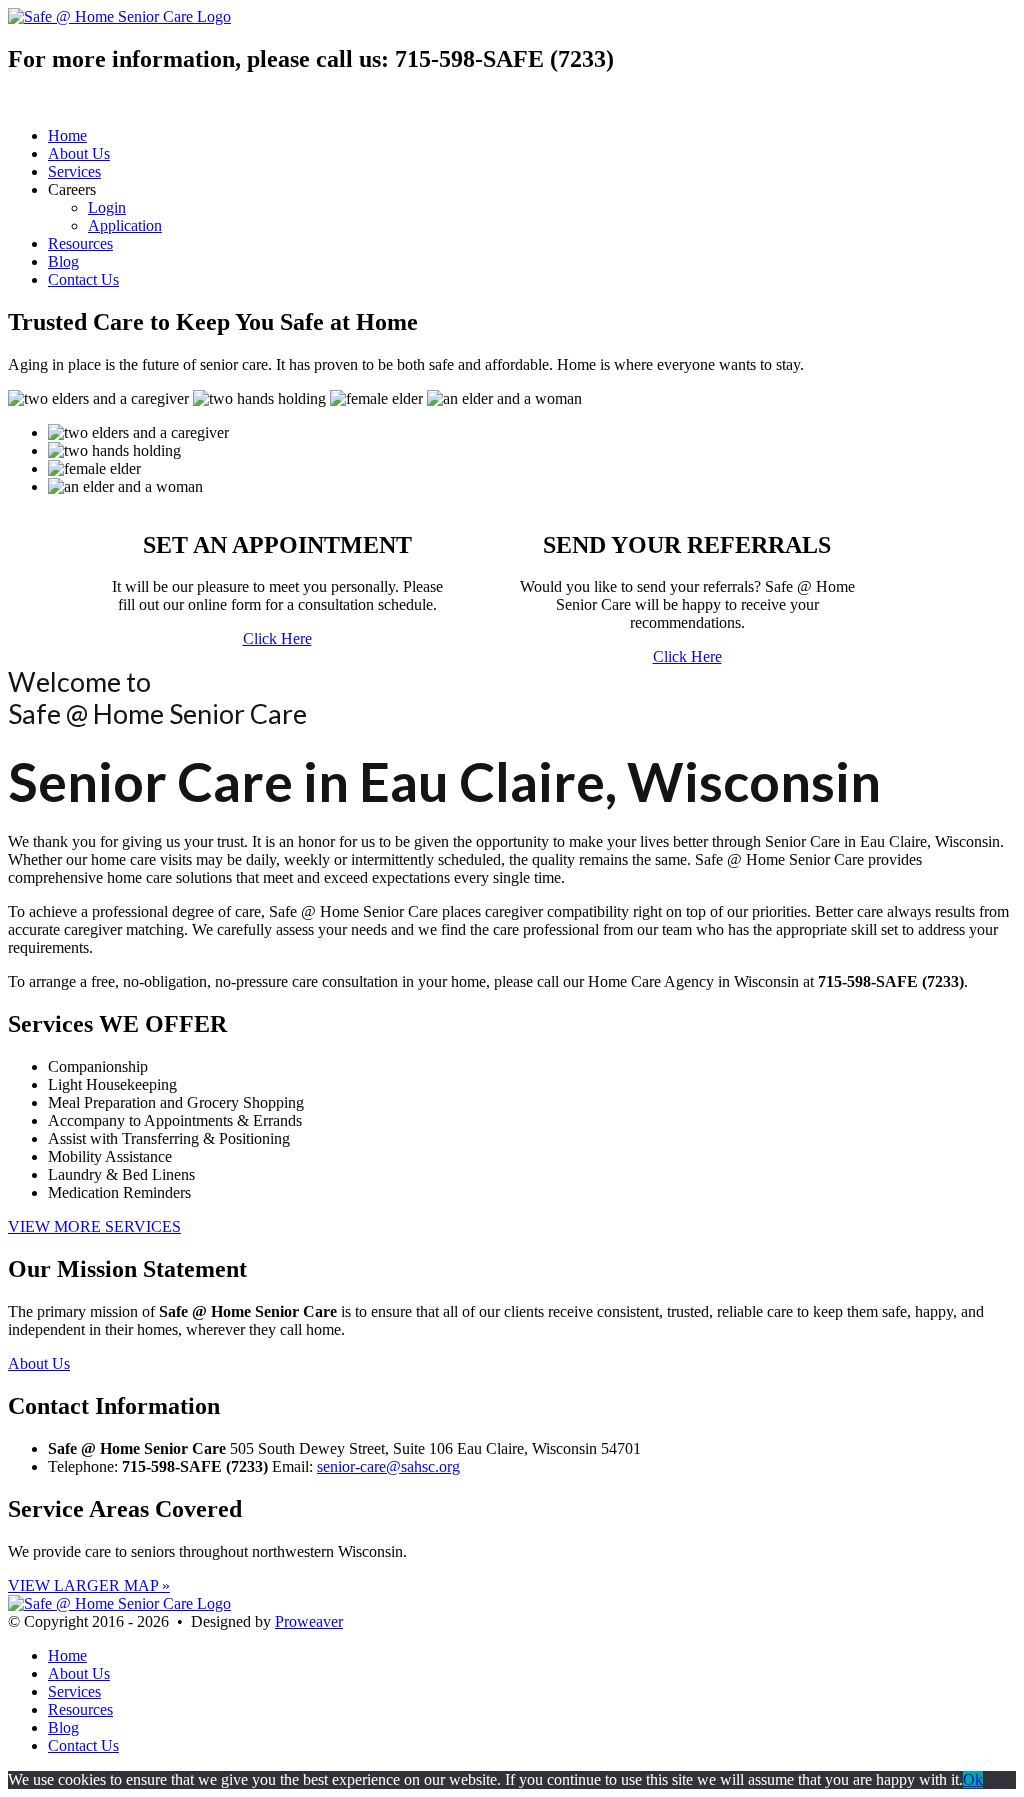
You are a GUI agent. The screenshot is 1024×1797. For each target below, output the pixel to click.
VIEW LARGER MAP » (89, 1585)
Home (67, 135)
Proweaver (309, 1621)
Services (74, 171)
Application (125, 225)
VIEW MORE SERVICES (94, 1226)
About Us (79, 153)
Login (107, 207)
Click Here (277, 638)
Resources (80, 243)
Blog (63, 261)
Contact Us (83, 279)
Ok (973, 1779)
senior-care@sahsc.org (388, 1466)
